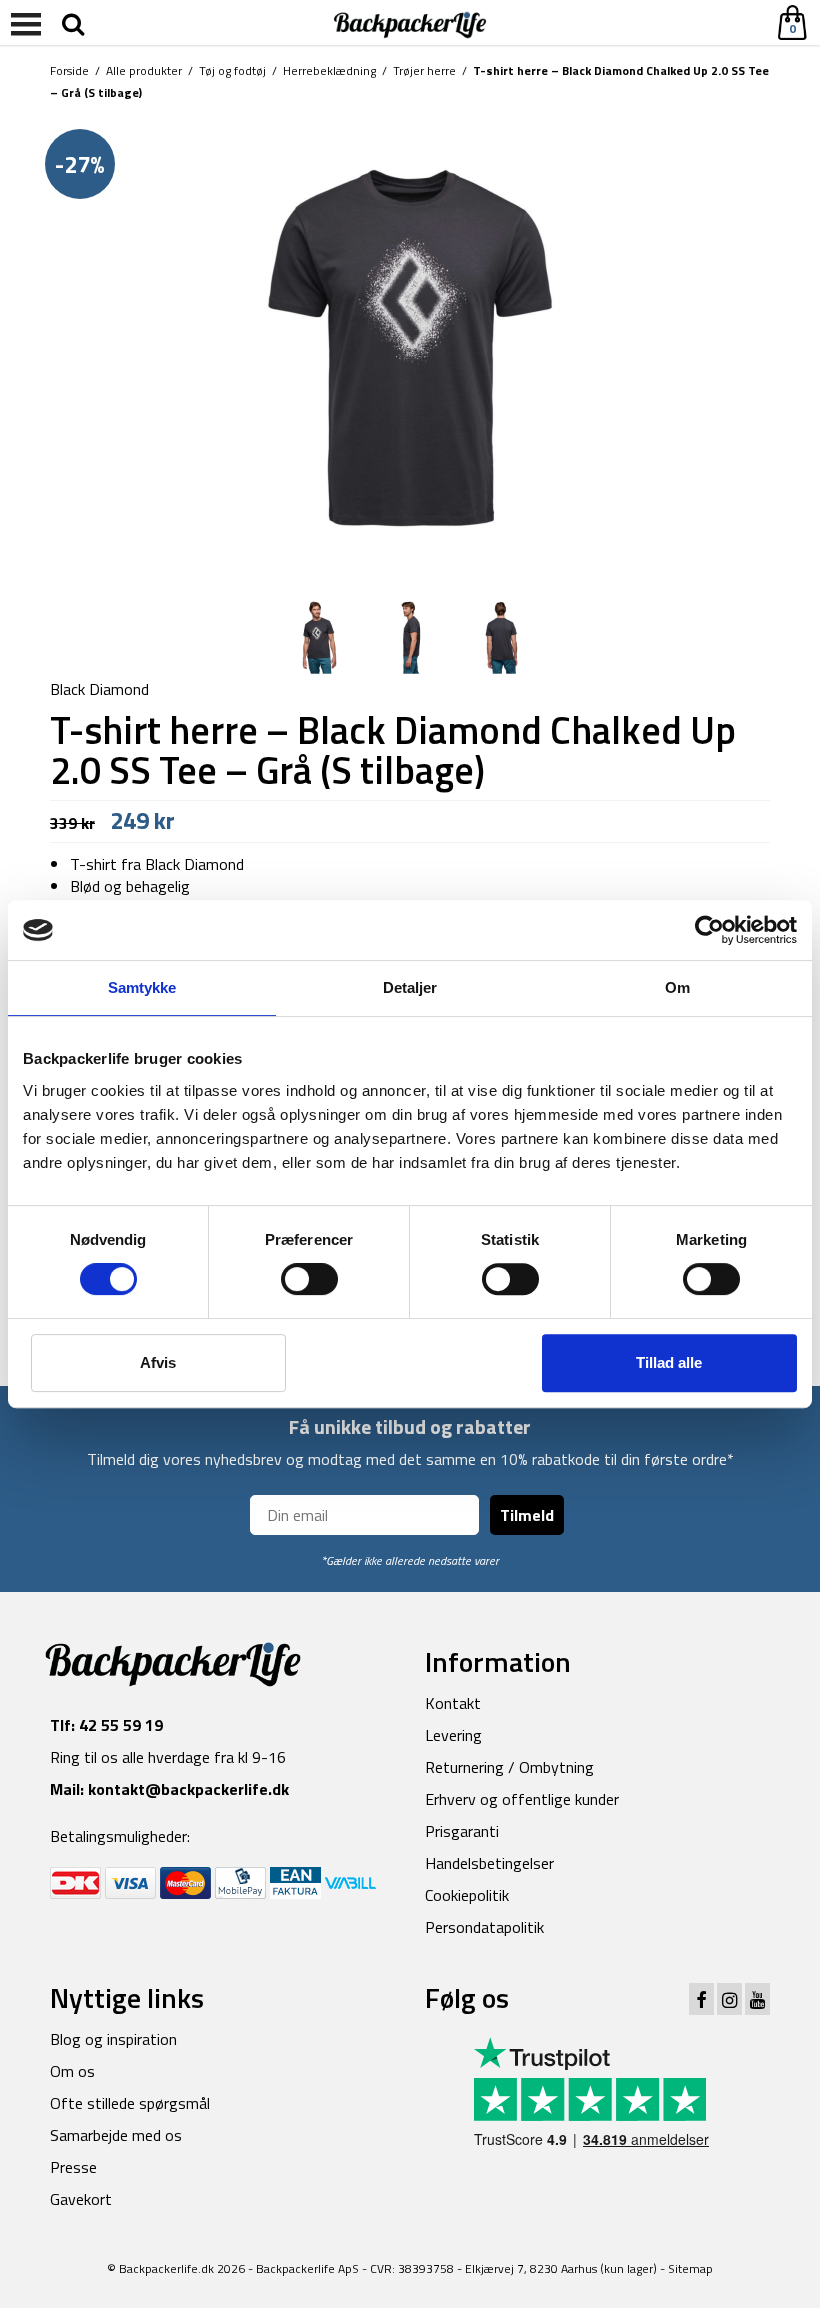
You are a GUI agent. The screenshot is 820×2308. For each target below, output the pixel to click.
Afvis (158, 1362)
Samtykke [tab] (142, 987)
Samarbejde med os (116, 2135)
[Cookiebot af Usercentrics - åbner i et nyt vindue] (709, 930)
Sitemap (690, 2268)
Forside (69, 70)
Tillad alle (669, 1362)
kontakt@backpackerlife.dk (188, 1789)
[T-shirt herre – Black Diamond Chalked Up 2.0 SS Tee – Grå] (410, 346)
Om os (72, 2071)
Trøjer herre (424, 70)
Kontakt (453, 1703)
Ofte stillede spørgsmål (130, 2103)
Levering (453, 1735)
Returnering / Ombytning (509, 1767)
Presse (73, 2167)
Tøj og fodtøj (232, 70)
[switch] (309, 1279)
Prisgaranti (462, 1831)
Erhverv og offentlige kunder (522, 1799)
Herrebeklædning (329, 70)
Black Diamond (99, 689)
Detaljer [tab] (410, 987)
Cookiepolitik (467, 1895)
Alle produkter (144, 70)
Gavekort (81, 2199)
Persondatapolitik (484, 1927)
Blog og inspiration (113, 2039)
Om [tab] (677, 987)
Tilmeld (527, 1515)
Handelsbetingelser (489, 1863)
